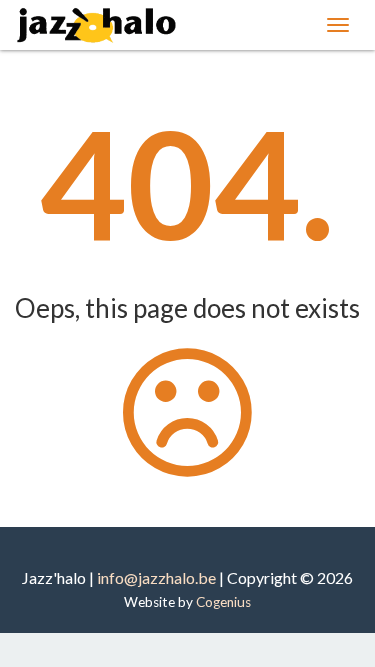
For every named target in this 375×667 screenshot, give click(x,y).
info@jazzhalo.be (156, 577)
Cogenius (223, 602)
